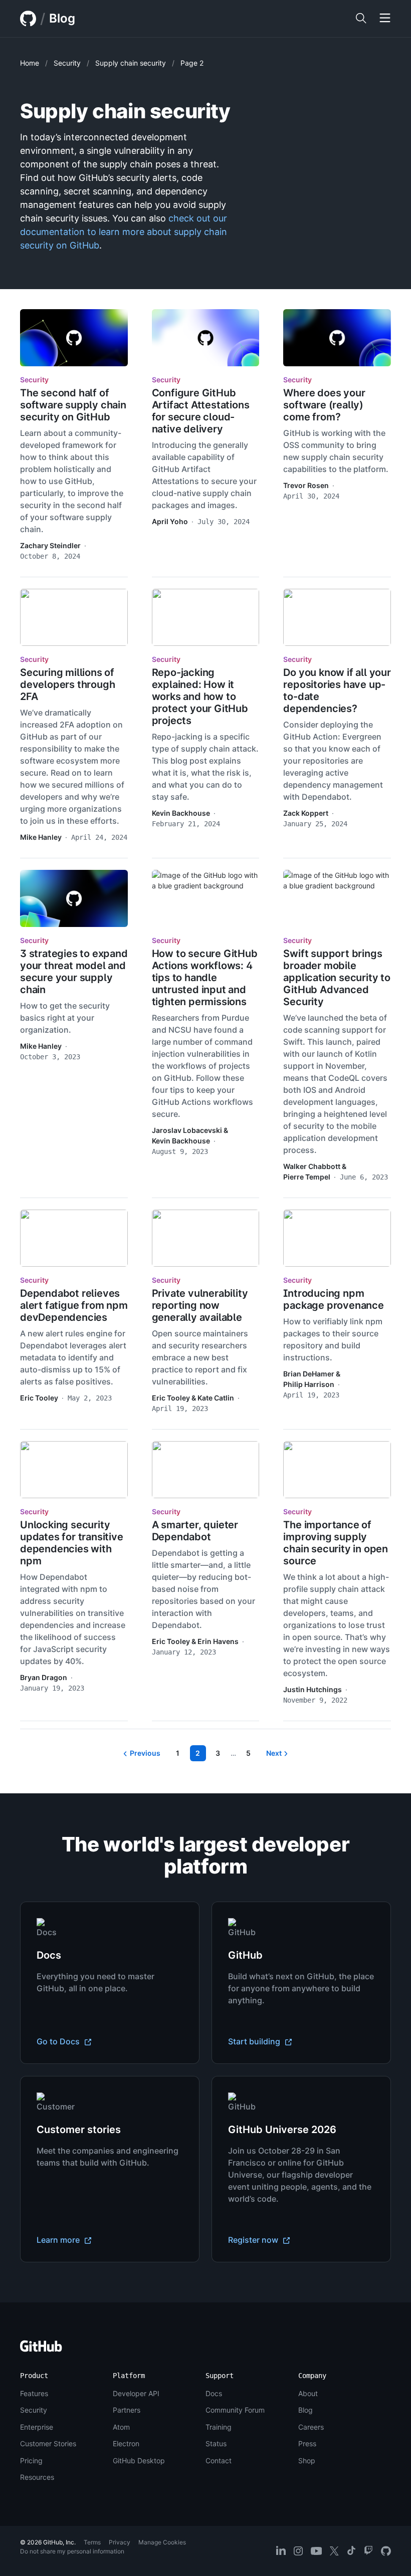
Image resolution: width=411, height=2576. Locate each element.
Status (216, 2443)
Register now (254, 2240)
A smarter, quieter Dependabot (195, 1531)
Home (30, 63)
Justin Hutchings (313, 1689)
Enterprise (37, 2427)
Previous (145, 1753)
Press (307, 2443)
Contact (219, 2461)
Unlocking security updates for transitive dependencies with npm (72, 1543)
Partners (127, 2410)
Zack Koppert (306, 813)
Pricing (31, 2461)
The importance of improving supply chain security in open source (336, 1543)
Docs (214, 2393)
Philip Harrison (309, 1384)
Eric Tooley (39, 1398)
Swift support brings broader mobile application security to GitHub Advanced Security (337, 978)
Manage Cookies (162, 2542)
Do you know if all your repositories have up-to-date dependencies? (337, 690)
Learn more (59, 2240)
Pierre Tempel (307, 1177)
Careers (311, 2427)
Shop (307, 2461)
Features (34, 2393)
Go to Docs (59, 2041)
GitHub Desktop (139, 2461)
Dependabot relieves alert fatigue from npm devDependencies (74, 1305)
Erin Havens (218, 1641)
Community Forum (235, 2410)
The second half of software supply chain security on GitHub (73, 405)
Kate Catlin (216, 1398)
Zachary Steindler (50, 545)
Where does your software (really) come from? (324, 405)
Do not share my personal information (72, 2551)
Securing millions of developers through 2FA (67, 684)
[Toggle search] (361, 19)
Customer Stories (48, 2443)
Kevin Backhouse (181, 813)
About (308, 2393)
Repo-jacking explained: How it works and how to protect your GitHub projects (200, 696)
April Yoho (170, 521)
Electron (126, 2443)
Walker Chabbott (312, 1166)
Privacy (120, 2542)
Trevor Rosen (306, 485)
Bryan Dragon (44, 1677)
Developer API (136, 2393)
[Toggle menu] (385, 19)
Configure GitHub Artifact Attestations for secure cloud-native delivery (201, 411)
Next (274, 1753)
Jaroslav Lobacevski (187, 1130)
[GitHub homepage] (28, 19)
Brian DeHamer (309, 1374)
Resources (37, 2477)
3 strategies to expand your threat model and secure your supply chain (74, 972)
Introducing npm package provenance (333, 1299)
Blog (62, 18)
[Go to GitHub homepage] (41, 2349)
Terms (92, 2542)
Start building (255, 2041)
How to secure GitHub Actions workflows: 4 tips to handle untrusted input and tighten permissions (205, 978)
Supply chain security (131, 63)
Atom (121, 2427)
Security (67, 63)
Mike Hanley (41, 837)
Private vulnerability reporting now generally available (200, 1305)
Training (219, 2427)
